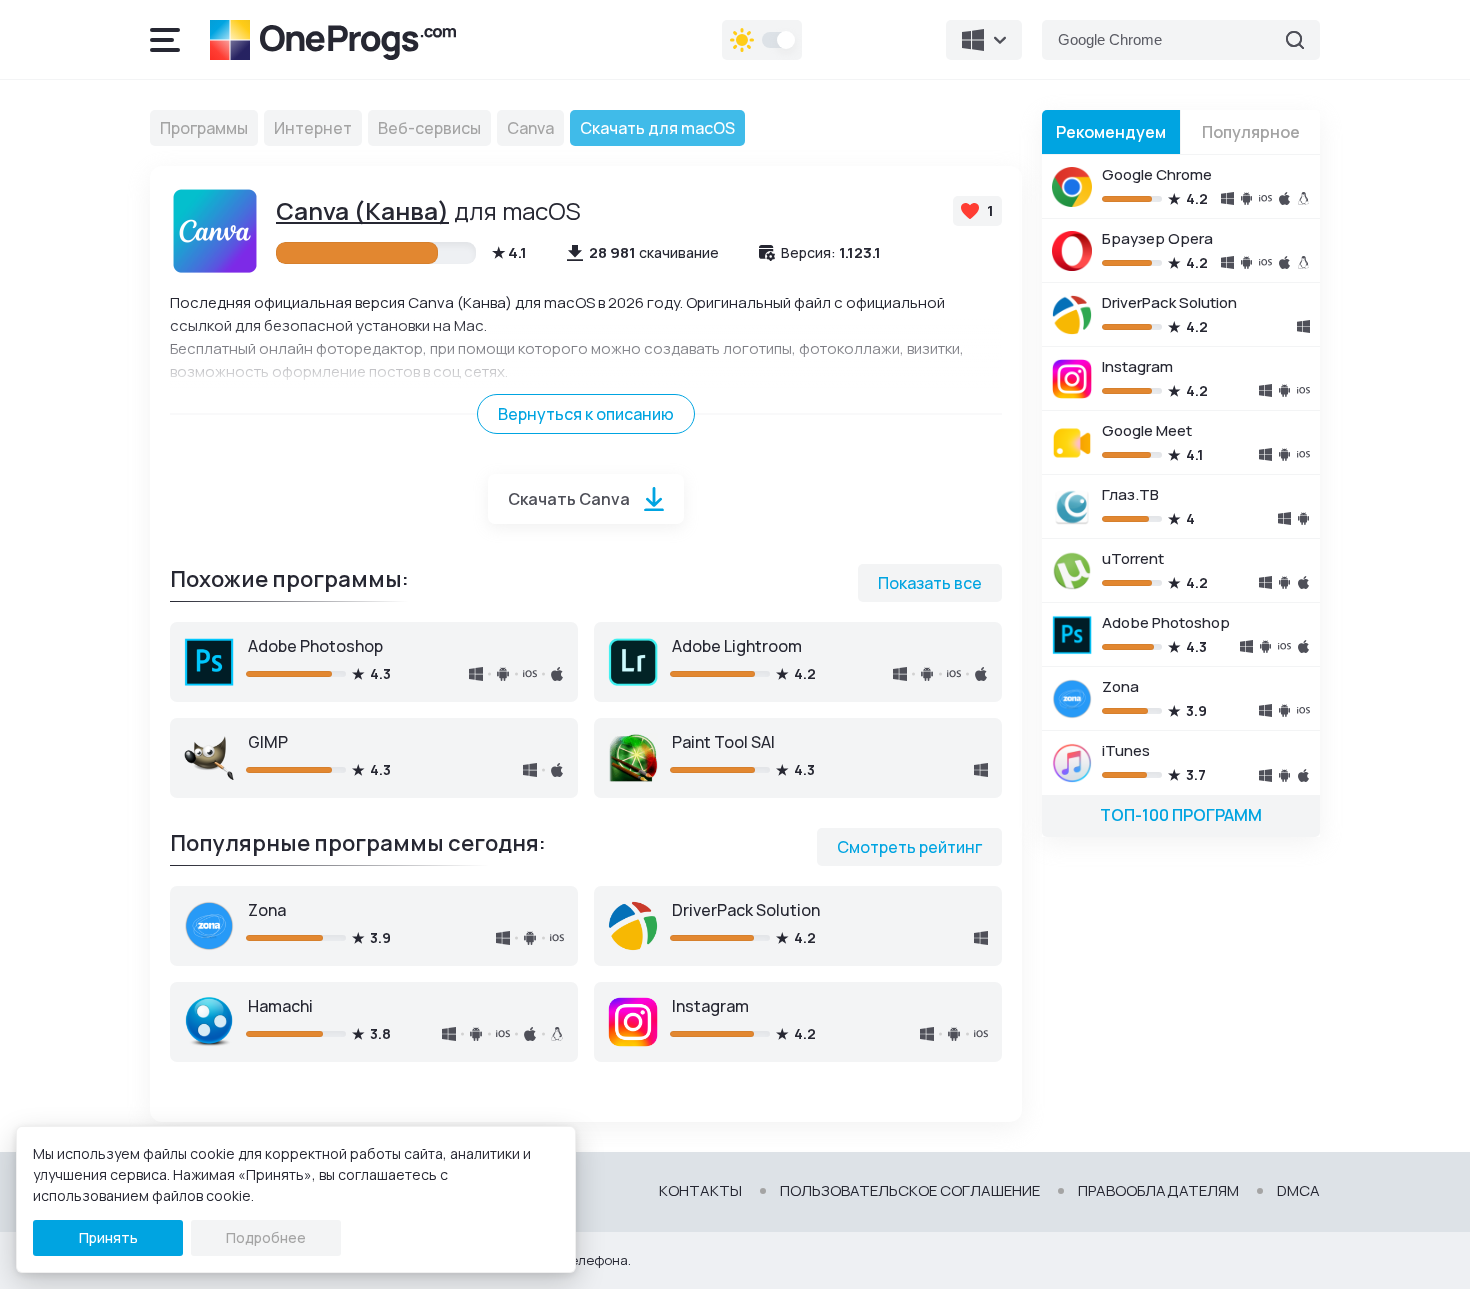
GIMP (268, 742)
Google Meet (1147, 430)
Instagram (710, 1006)
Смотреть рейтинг (909, 847)
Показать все (930, 583)
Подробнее (266, 1237)
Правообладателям (1158, 1191)
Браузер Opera (1157, 238)
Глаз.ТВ (1130, 494)
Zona (267, 910)
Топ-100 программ (1181, 815)
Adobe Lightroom (737, 646)
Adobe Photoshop (315, 646)
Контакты (700, 1191)
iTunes (1126, 750)
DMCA (1298, 1191)
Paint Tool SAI (723, 742)
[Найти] (1295, 40)
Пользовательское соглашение (910, 1191)
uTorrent (1133, 558)
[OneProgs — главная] (333, 40)
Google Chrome (1157, 174)
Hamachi (280, 1006)
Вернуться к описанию (586, 414)
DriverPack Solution (746, 910)
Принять (108, 1237)
